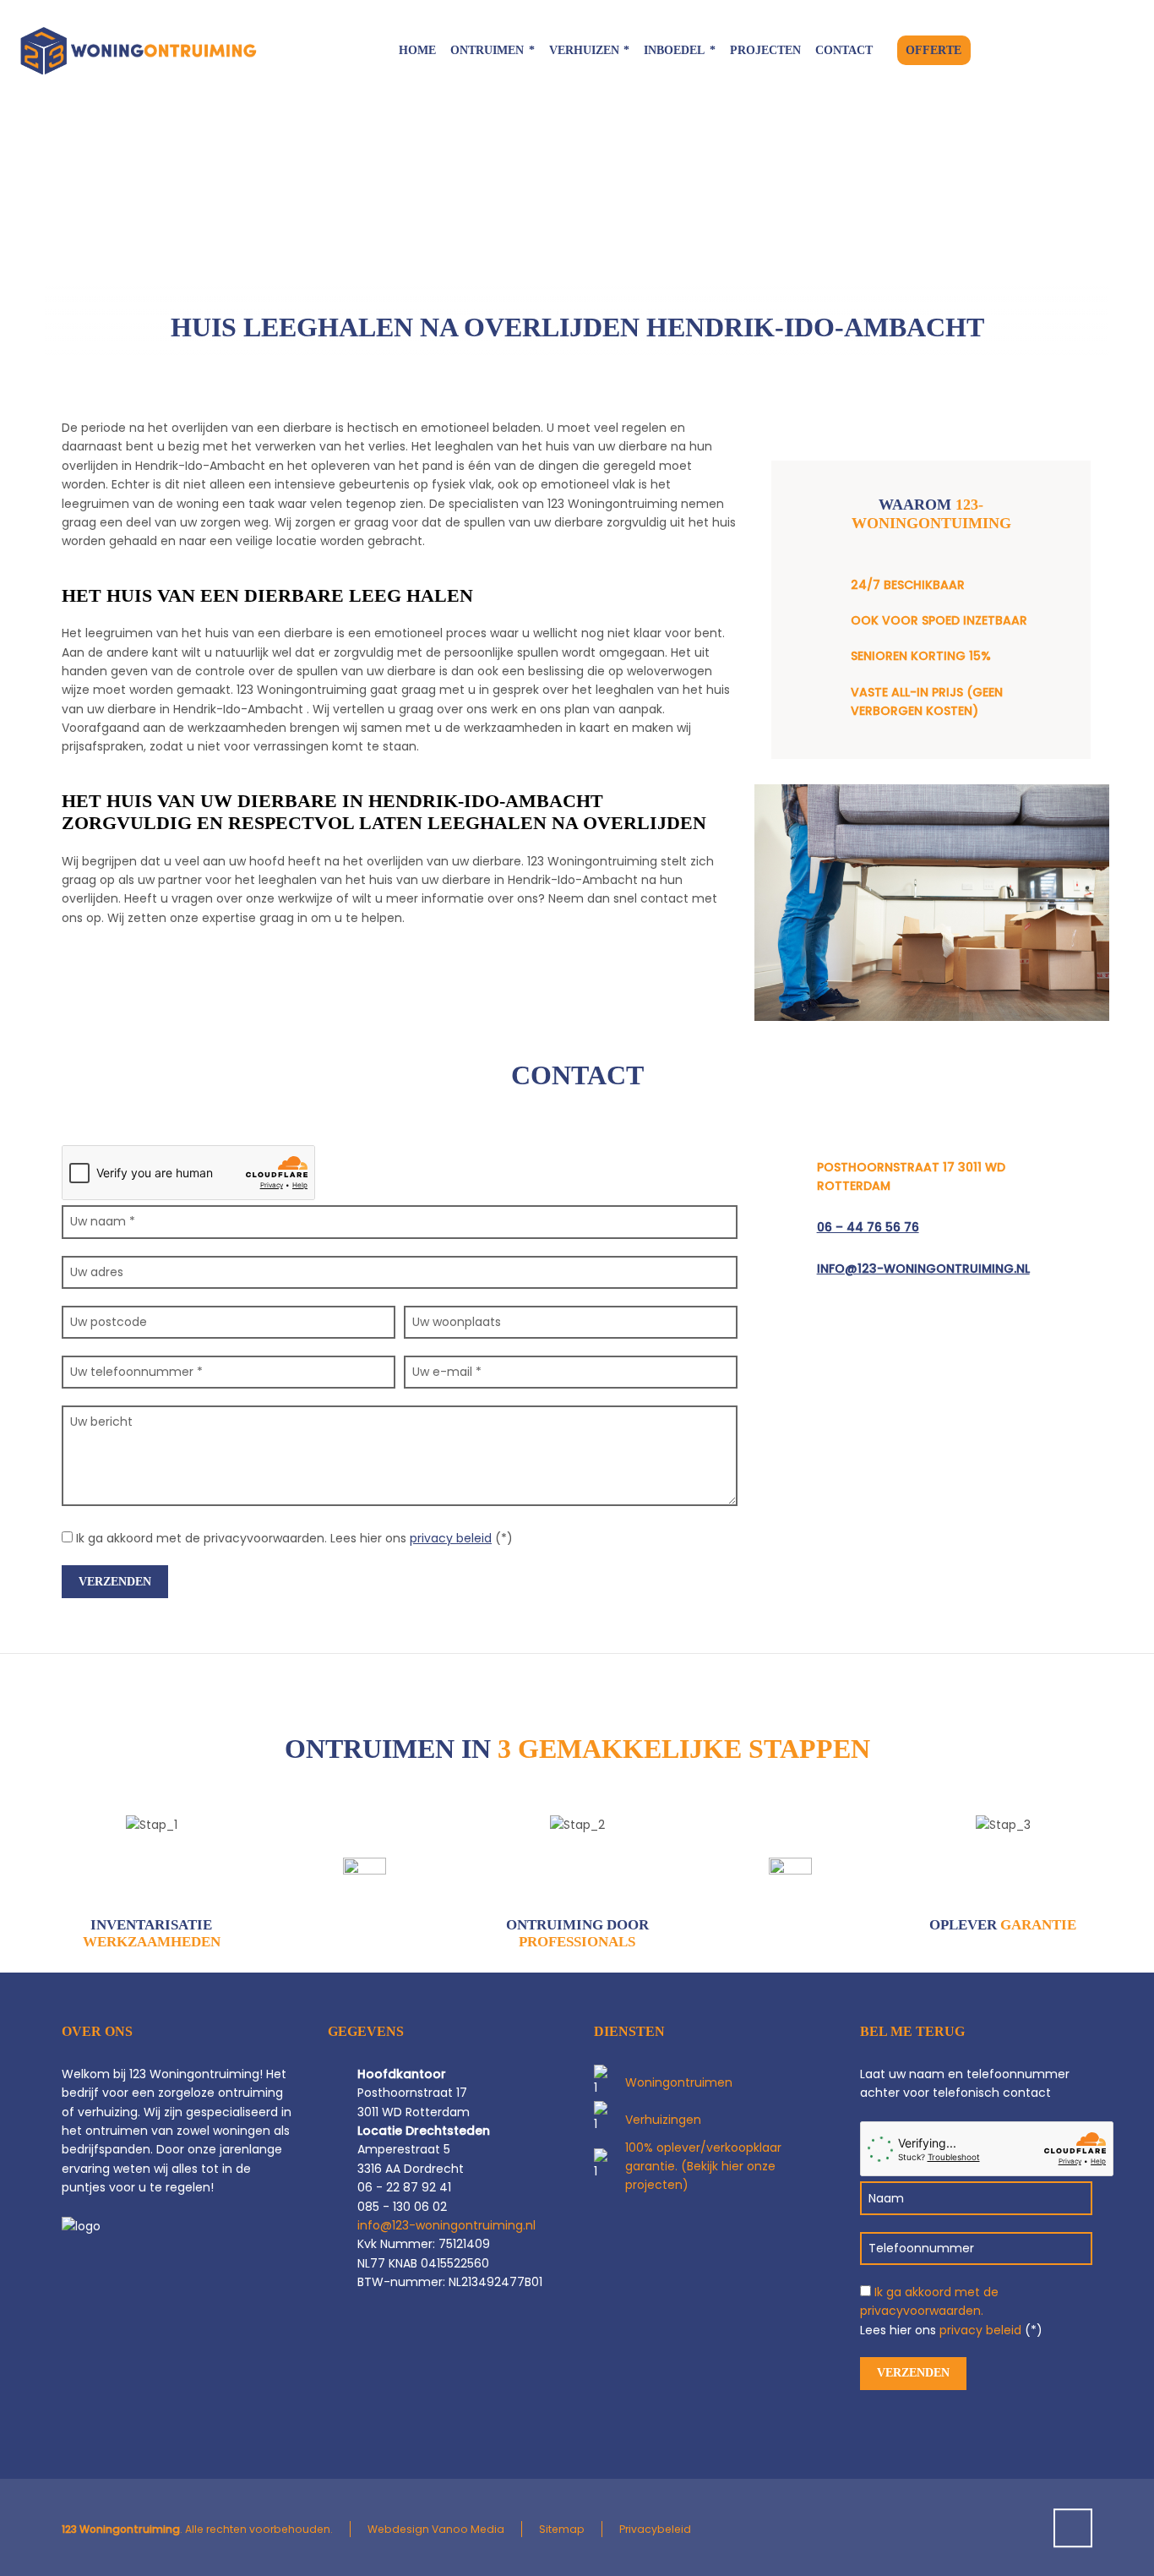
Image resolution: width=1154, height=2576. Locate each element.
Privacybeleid (655, 2529)
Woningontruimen (679, 2082)
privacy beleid (451, 1538)
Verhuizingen (663, 2120)
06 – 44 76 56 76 (868, 1227)
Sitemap (562, 2529)
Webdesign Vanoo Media (436, 2529)
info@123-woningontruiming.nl (923, 1269)
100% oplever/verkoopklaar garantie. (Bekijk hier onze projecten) (703, 2167)
